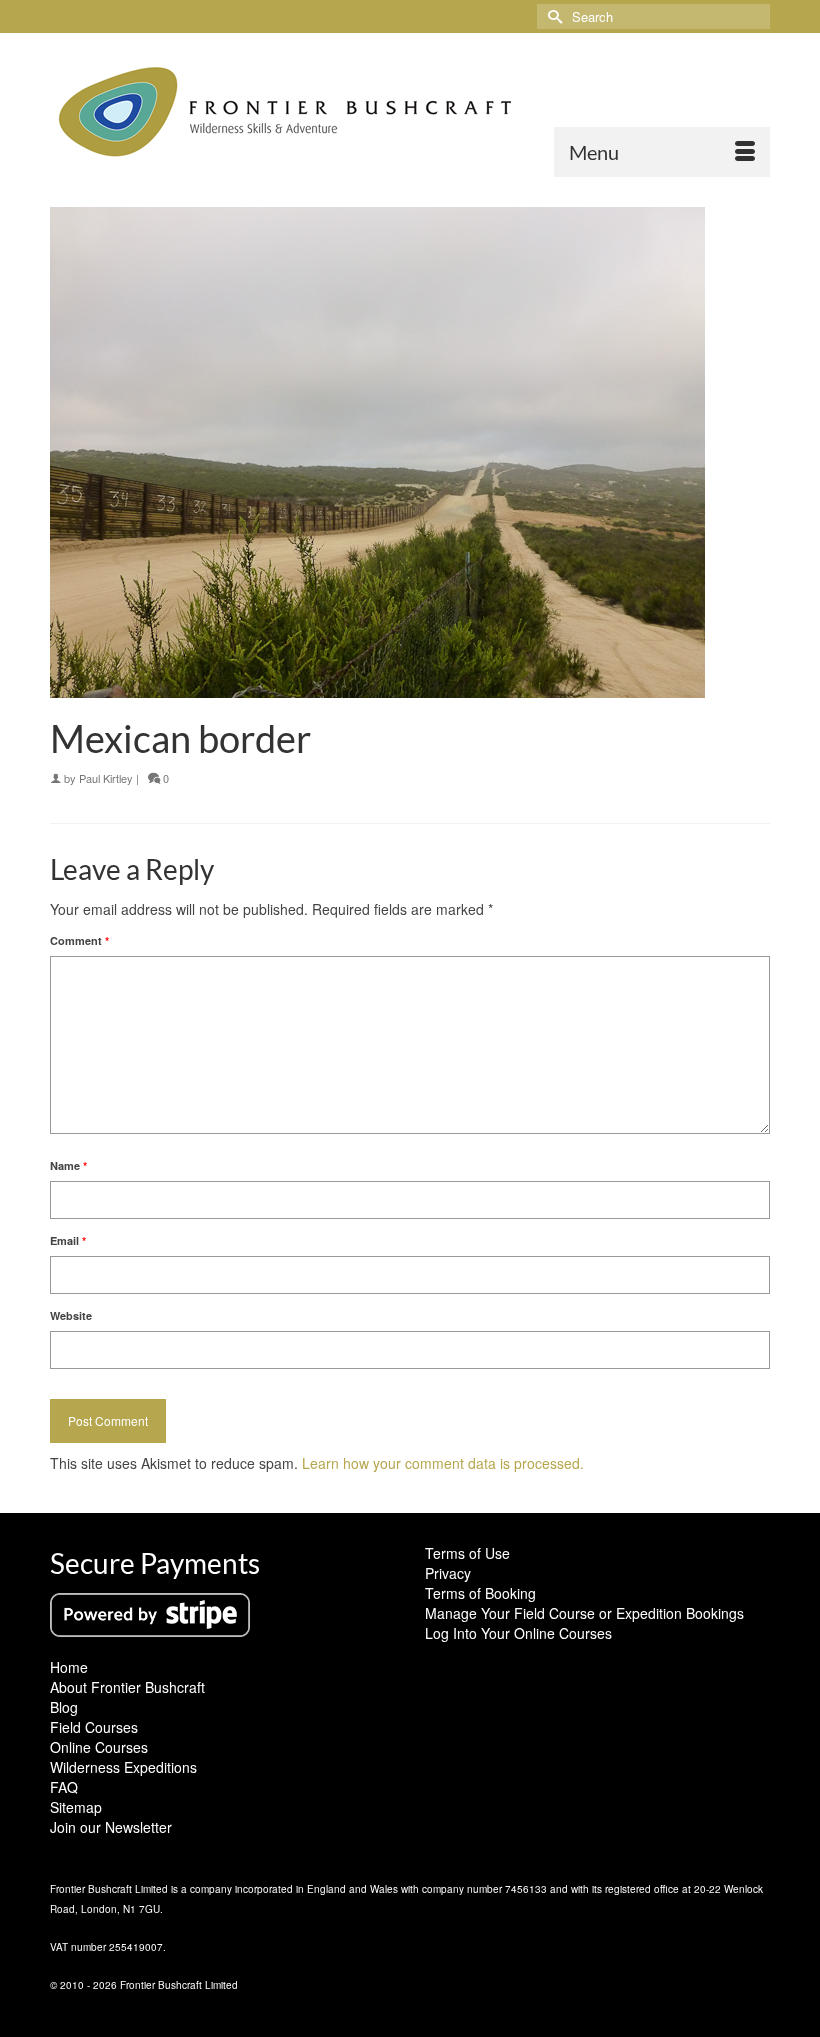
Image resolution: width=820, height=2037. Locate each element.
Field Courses (94, 1727)
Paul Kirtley (106, 778)
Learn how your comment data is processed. (443, 1463)
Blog (64, 1707)
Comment (79, 940)
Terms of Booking (480, 1593)
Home (69, 1667)
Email (68, 1240)
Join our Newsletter (111, 1827)
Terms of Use (467, 1553)
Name (68, 1165)
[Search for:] (653, 16)
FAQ (64, 1787)
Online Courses (99, 1747)
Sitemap (76, 1807)
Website (71, 1315)
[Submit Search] (552, 16)
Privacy (448, 1573)
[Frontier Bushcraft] (410, 112)
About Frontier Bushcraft (127, 1687)
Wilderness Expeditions (123, 1767)
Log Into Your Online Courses (518, 1633)
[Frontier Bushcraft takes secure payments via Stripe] (150, 1613)
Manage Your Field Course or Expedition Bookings (584, 1613)
